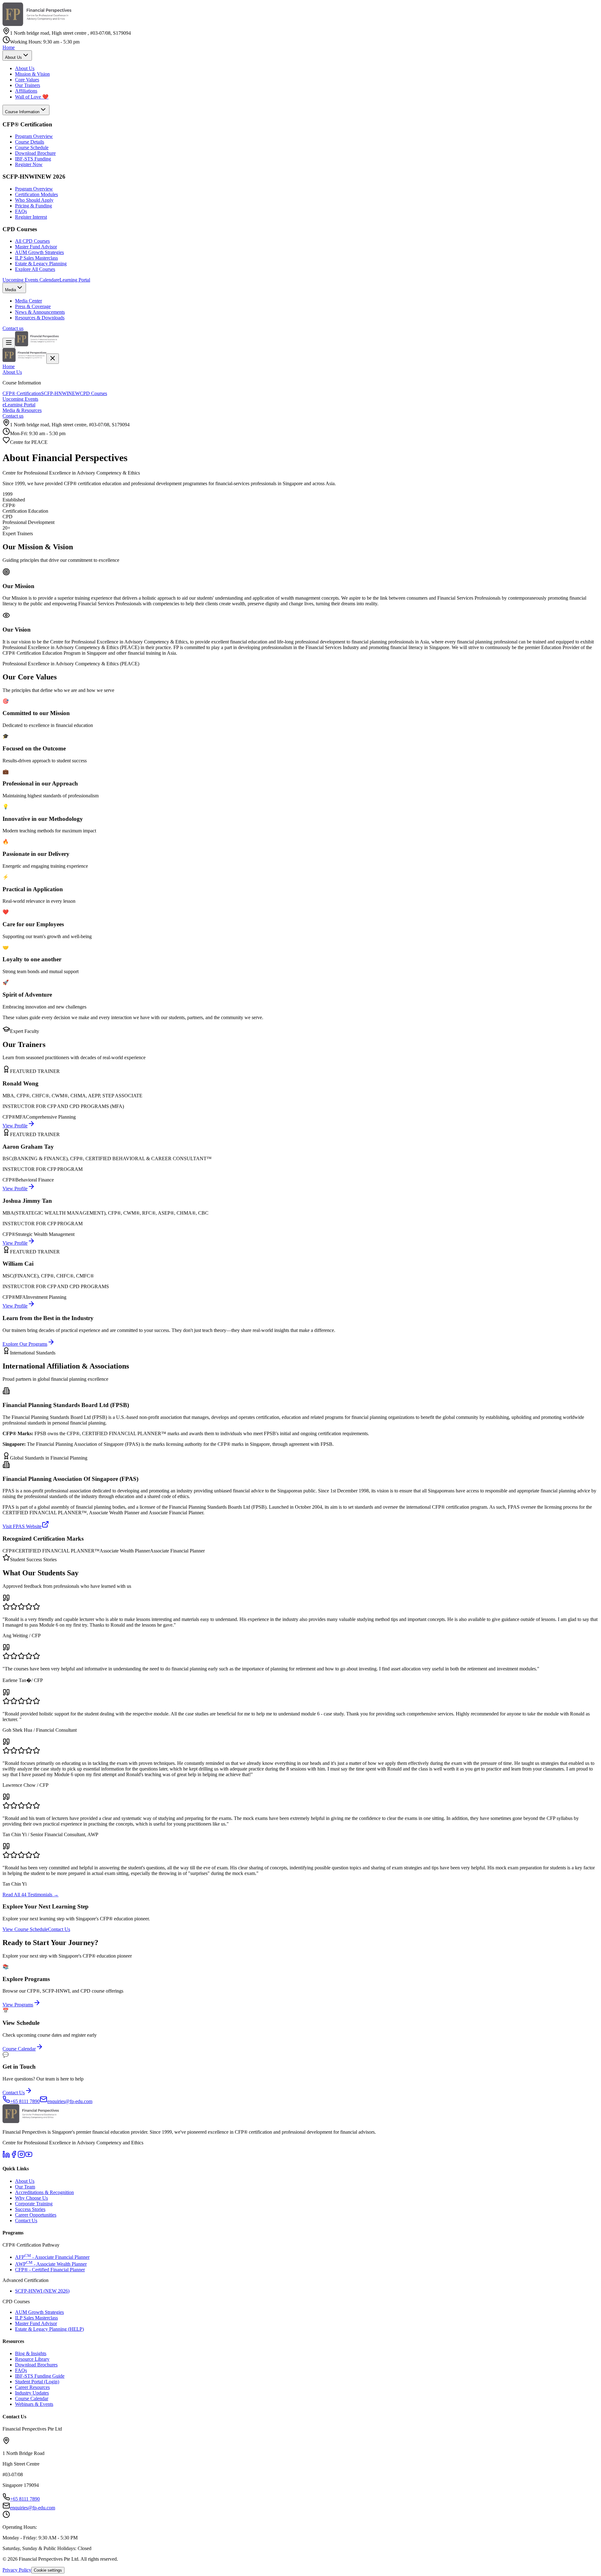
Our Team (25, 2187)
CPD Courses (93, 393)
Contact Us (59, 1929)
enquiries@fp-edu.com (33, 2508)
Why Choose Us (31, 2198)
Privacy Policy (17, 2570)
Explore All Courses (35, 269)
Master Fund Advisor (36, 247)
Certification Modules (36, 194)
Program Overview (34, 136)
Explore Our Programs (25, 1344)
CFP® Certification (22, 393)
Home (9, 47)
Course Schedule (32, 147)
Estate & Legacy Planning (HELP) (49, 2329)
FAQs (21, 211)
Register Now (29, 164)
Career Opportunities (36, 2215)
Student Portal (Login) (37, 2382)
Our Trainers (28, 85)
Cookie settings (48, 2570)
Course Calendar (19, 2049)
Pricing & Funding (33, 206)
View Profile (15, 1126)
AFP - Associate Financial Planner (52, 2257)
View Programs (18, 2005)
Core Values (27, 80)
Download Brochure (35, 153)
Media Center (28, 301)
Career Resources (32, 2387)
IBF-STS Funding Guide (40, 2376)
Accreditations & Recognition (44, 2192)
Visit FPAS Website (22, 1526)
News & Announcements (40, 312)
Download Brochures (36, 2365)
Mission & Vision (32, 74)
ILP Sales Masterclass (36, 258)
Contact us (13, 328)
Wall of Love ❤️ (32, 97)
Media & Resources (22, 410)
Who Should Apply (34, 200)
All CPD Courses (32, 241)
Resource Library (32, 2359)
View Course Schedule (25, 1929)
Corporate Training (34, 2204)
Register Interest (31, 217)
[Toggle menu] (9, 343)
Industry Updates (32, 2393)
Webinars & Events (34, 2404)
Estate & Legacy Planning (41, 264)
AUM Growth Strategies (39, 252)
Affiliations (26, 91)
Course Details (30, 142)
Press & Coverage (33, 306)
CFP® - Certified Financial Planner (50, 2270)
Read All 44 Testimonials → (31, 1895)
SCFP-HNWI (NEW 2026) (42, 2291)
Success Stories (30, 2209)
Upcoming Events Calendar (30, 280)
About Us (25, 68)
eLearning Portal (74, 280)
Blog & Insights (31, 2353)
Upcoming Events (20, 399)
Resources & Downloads (40, 318)
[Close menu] (53, 359)
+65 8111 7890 (25, 2499)
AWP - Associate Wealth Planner (51, 2264)
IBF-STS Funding (33, 159)
